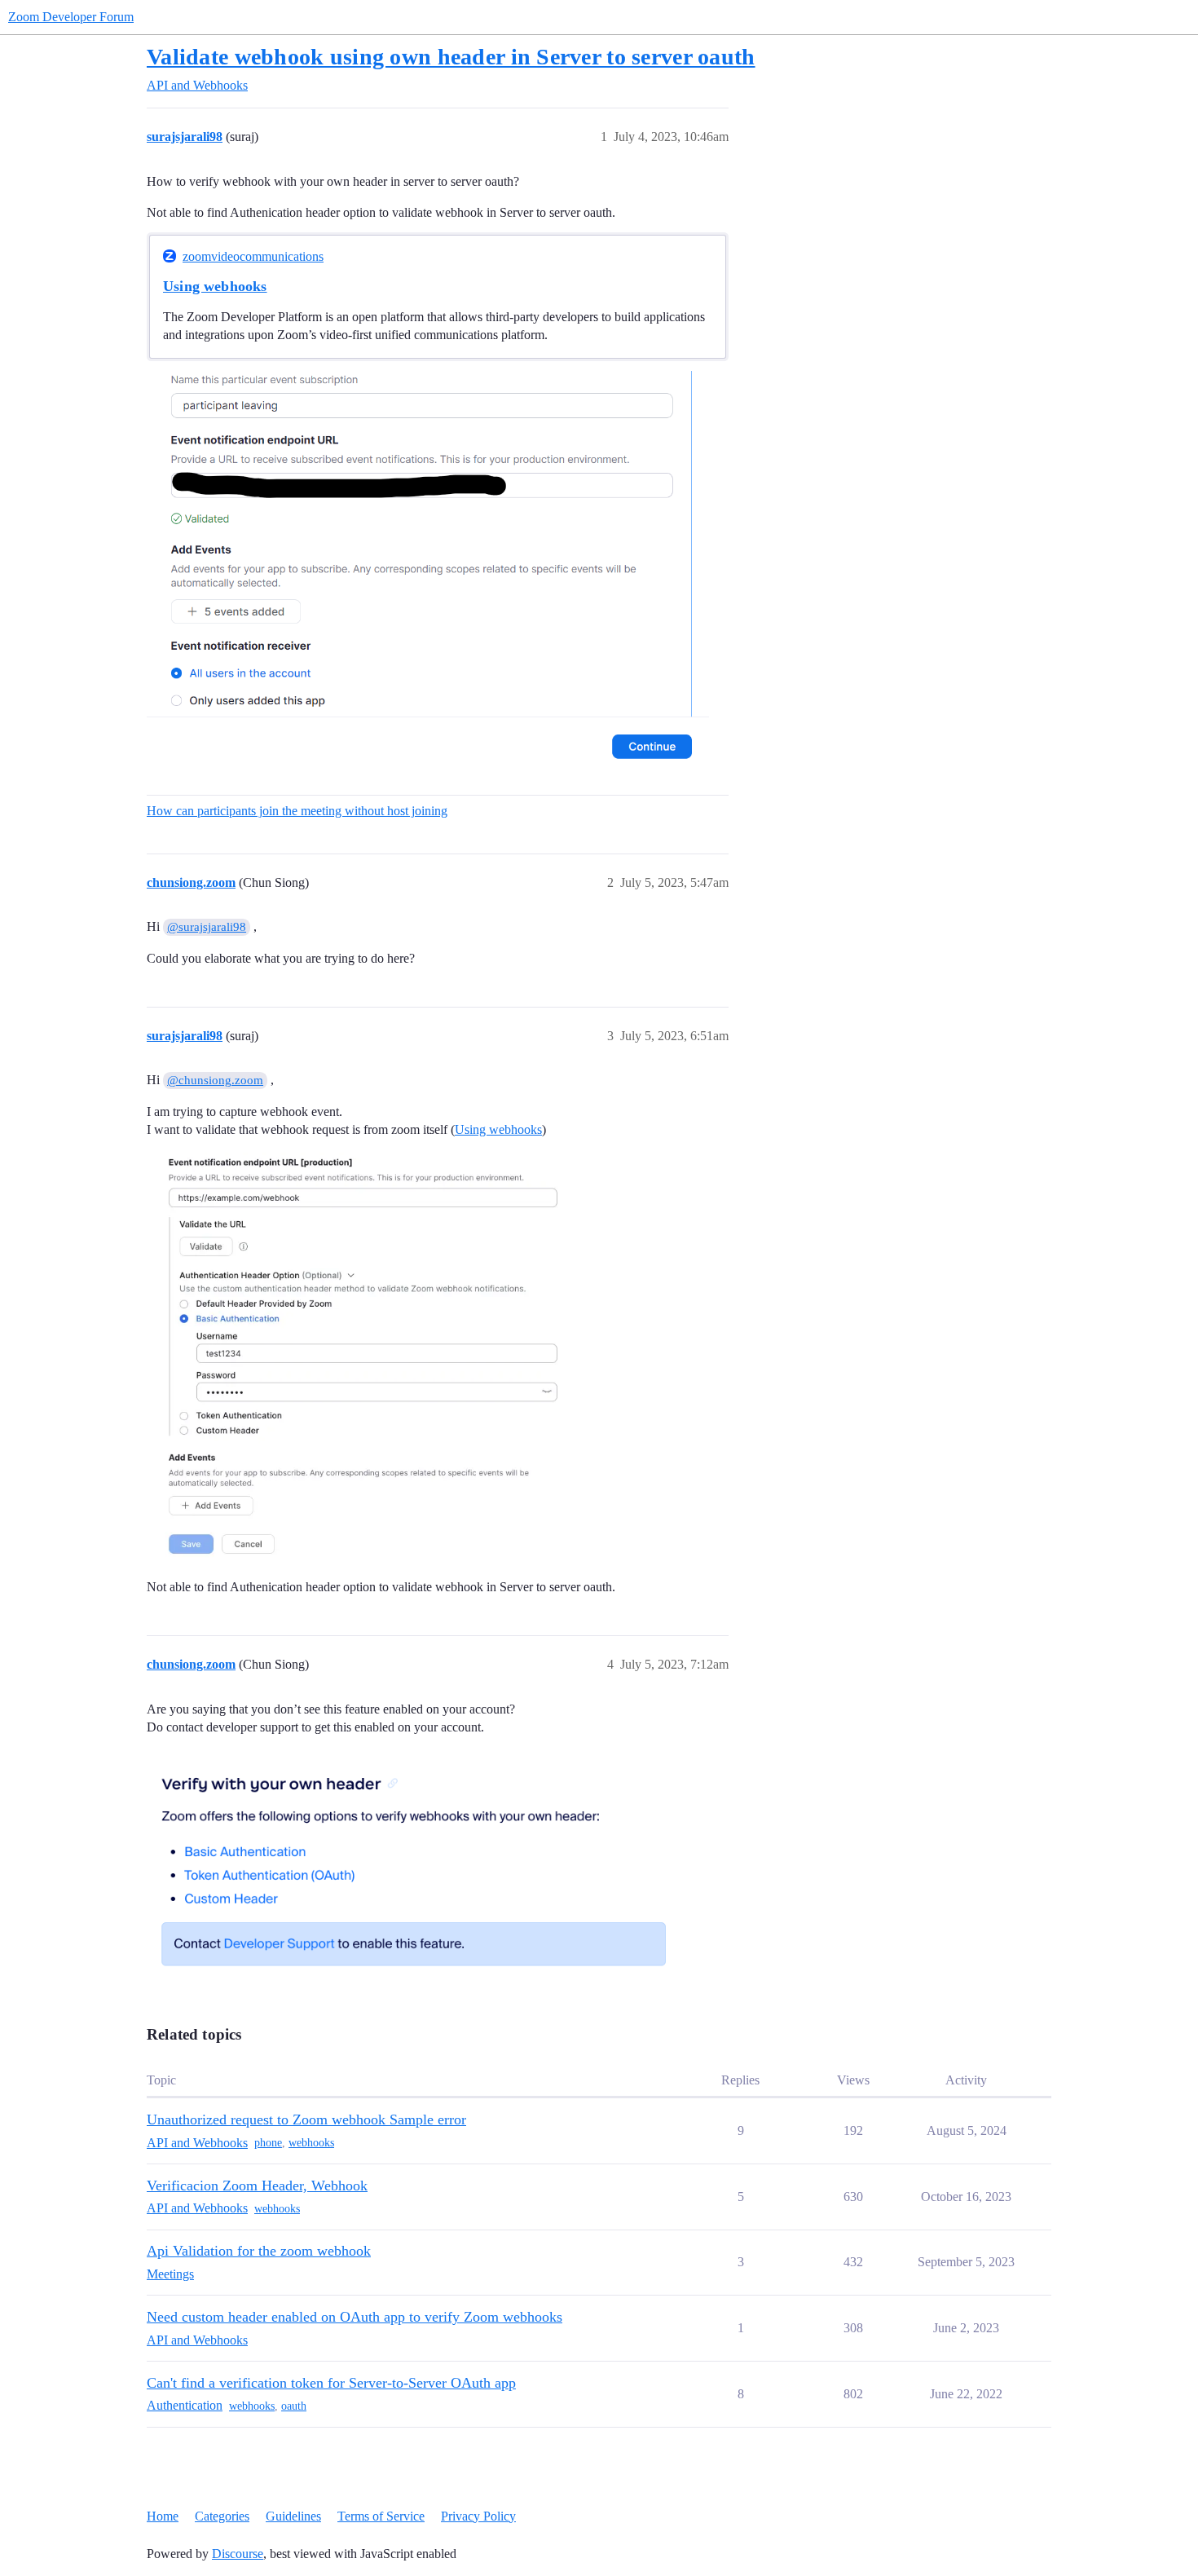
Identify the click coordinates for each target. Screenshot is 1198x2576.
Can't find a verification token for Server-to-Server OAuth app (331, 2383)
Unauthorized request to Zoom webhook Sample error (306, 2119)
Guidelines (293, 2516)
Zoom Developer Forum (71, 17)
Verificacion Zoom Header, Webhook (257, 2186)
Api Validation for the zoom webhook (259, 2251)
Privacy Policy (478, 2516)
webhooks (311, 2143)
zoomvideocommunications (253, 256)
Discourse (238, 2554)
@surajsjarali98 (207, 927)
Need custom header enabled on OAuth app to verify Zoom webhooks (355, 2317)
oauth (294, 2406)
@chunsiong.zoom (215, 1080)
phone (268, 2143)
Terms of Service (381, 2516)
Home (163, 2516)
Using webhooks (215, 286)
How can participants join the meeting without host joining (297, 811)
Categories (222, 2516)
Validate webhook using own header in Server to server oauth (451, 57)
